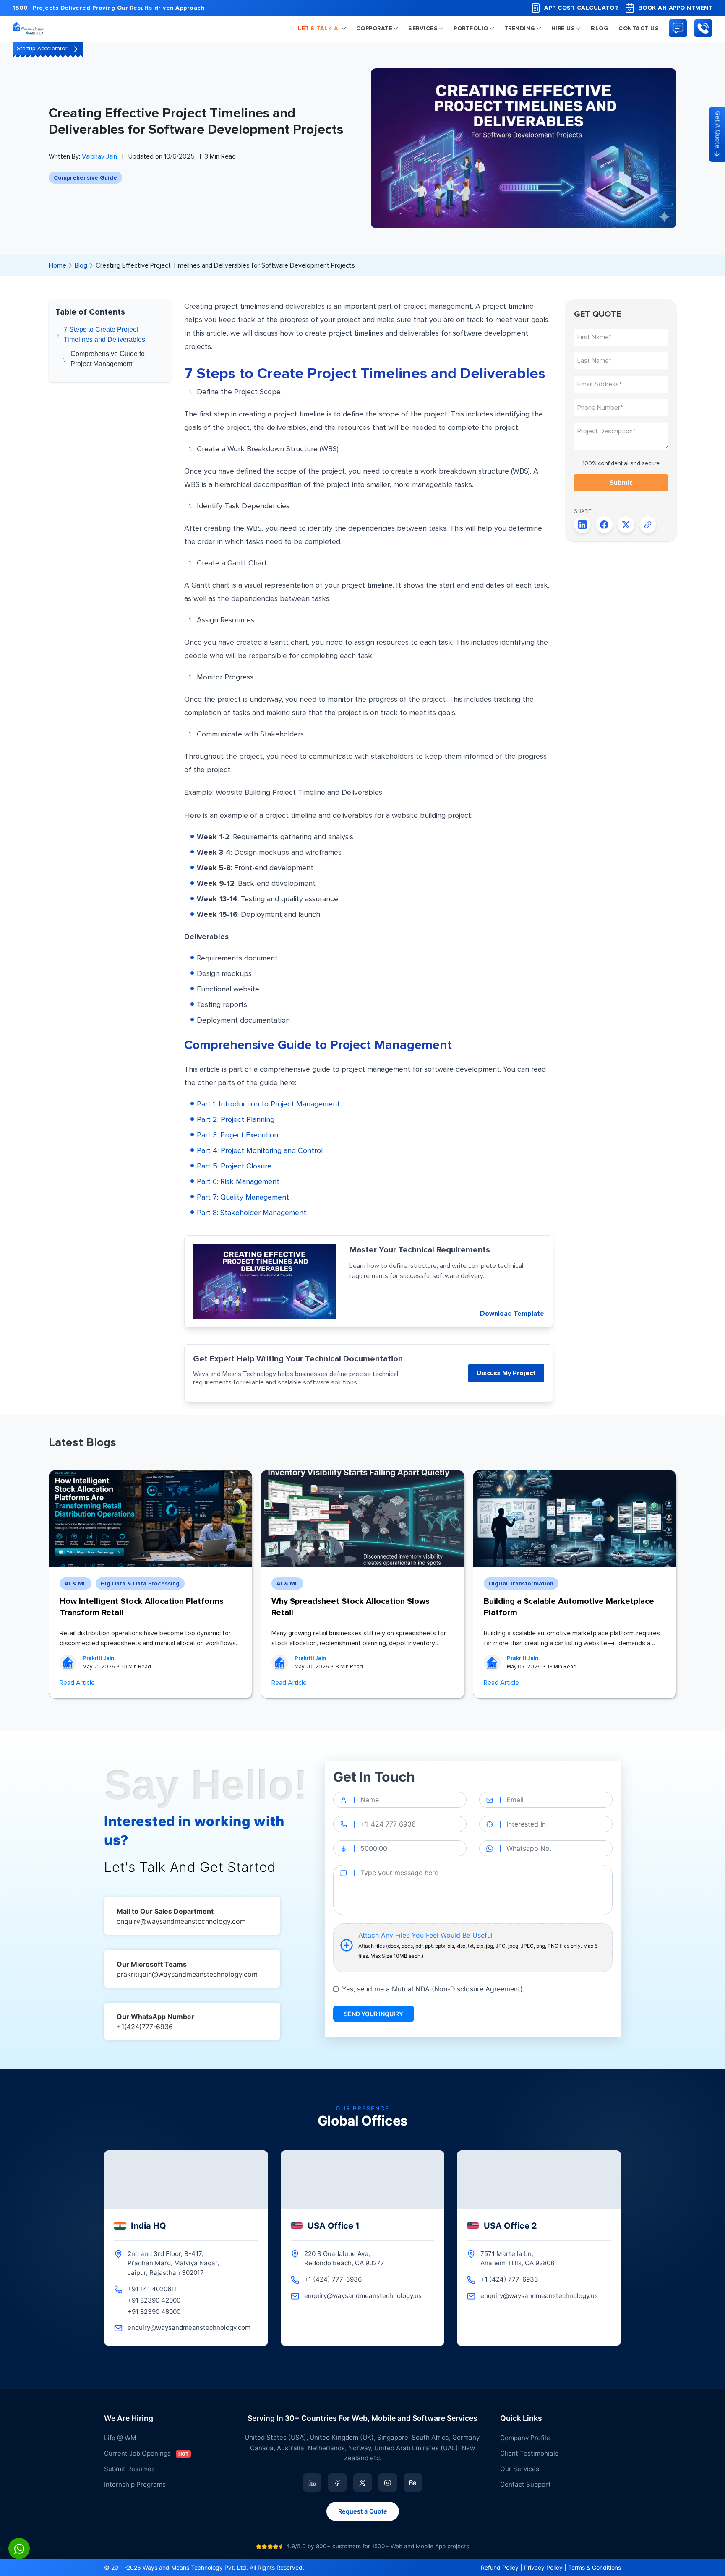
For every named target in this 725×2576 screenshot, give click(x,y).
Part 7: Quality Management (243, 1197)
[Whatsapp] (19, 2549)
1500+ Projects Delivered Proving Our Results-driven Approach (108, 8)
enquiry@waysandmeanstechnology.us (363, 2296)
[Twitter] (362, 2482)
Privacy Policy (543, 2567)
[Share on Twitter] (626, 525)
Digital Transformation (521, 1583)
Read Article (77, 1683)
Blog (600, 28)
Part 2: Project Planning (236, 1119)
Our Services (520, 2469)
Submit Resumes (129, 2469)
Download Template (512, 1314)
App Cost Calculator (581, 8)
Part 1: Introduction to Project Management (268, 1104)
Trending (520, 28)
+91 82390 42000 (154, 2300)
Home (57, 265)
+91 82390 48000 (154, 2312)
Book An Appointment (675, 8)
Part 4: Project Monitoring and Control (260, 1150)
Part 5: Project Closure (234, 1166)
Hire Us (563, 28)
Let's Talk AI (319, 28)
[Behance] (413, 2482)
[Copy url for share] (648, 525)
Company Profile (525, 2438)
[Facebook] (337, 2482)
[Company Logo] (29, 28)
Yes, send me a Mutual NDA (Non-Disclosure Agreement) (432, 1989)
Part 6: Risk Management (238, 1181)
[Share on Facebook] (604, 525)
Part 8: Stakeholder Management (252, 1213)
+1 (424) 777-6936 (333, 2279)
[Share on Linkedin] (582, 525)
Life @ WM (120, 2438)
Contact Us (639, 28)
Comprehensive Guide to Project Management (108, 359)
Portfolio (471, 28)
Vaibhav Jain (99, 156)
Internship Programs (135, 2484)
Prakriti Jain (98, 1658)
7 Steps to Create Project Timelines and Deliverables (104, 334)
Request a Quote (363, 2511)
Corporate (374, 28)
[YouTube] (388, 2482)
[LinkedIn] (312, 2482)
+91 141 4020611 (152, 2289)
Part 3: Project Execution (237, 1135)
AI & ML (76, 1583)
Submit (621, 483)
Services (423, 28)
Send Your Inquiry (374, 2014)
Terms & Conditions (595, 2567)
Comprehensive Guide (85, 178)
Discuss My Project (506, 1373)
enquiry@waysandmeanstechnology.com (189, 2328)
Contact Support (525, 2484)
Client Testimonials (529, 2453)
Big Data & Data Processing (140, 1583)
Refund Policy (500, 2567)
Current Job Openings (146, 2453)
